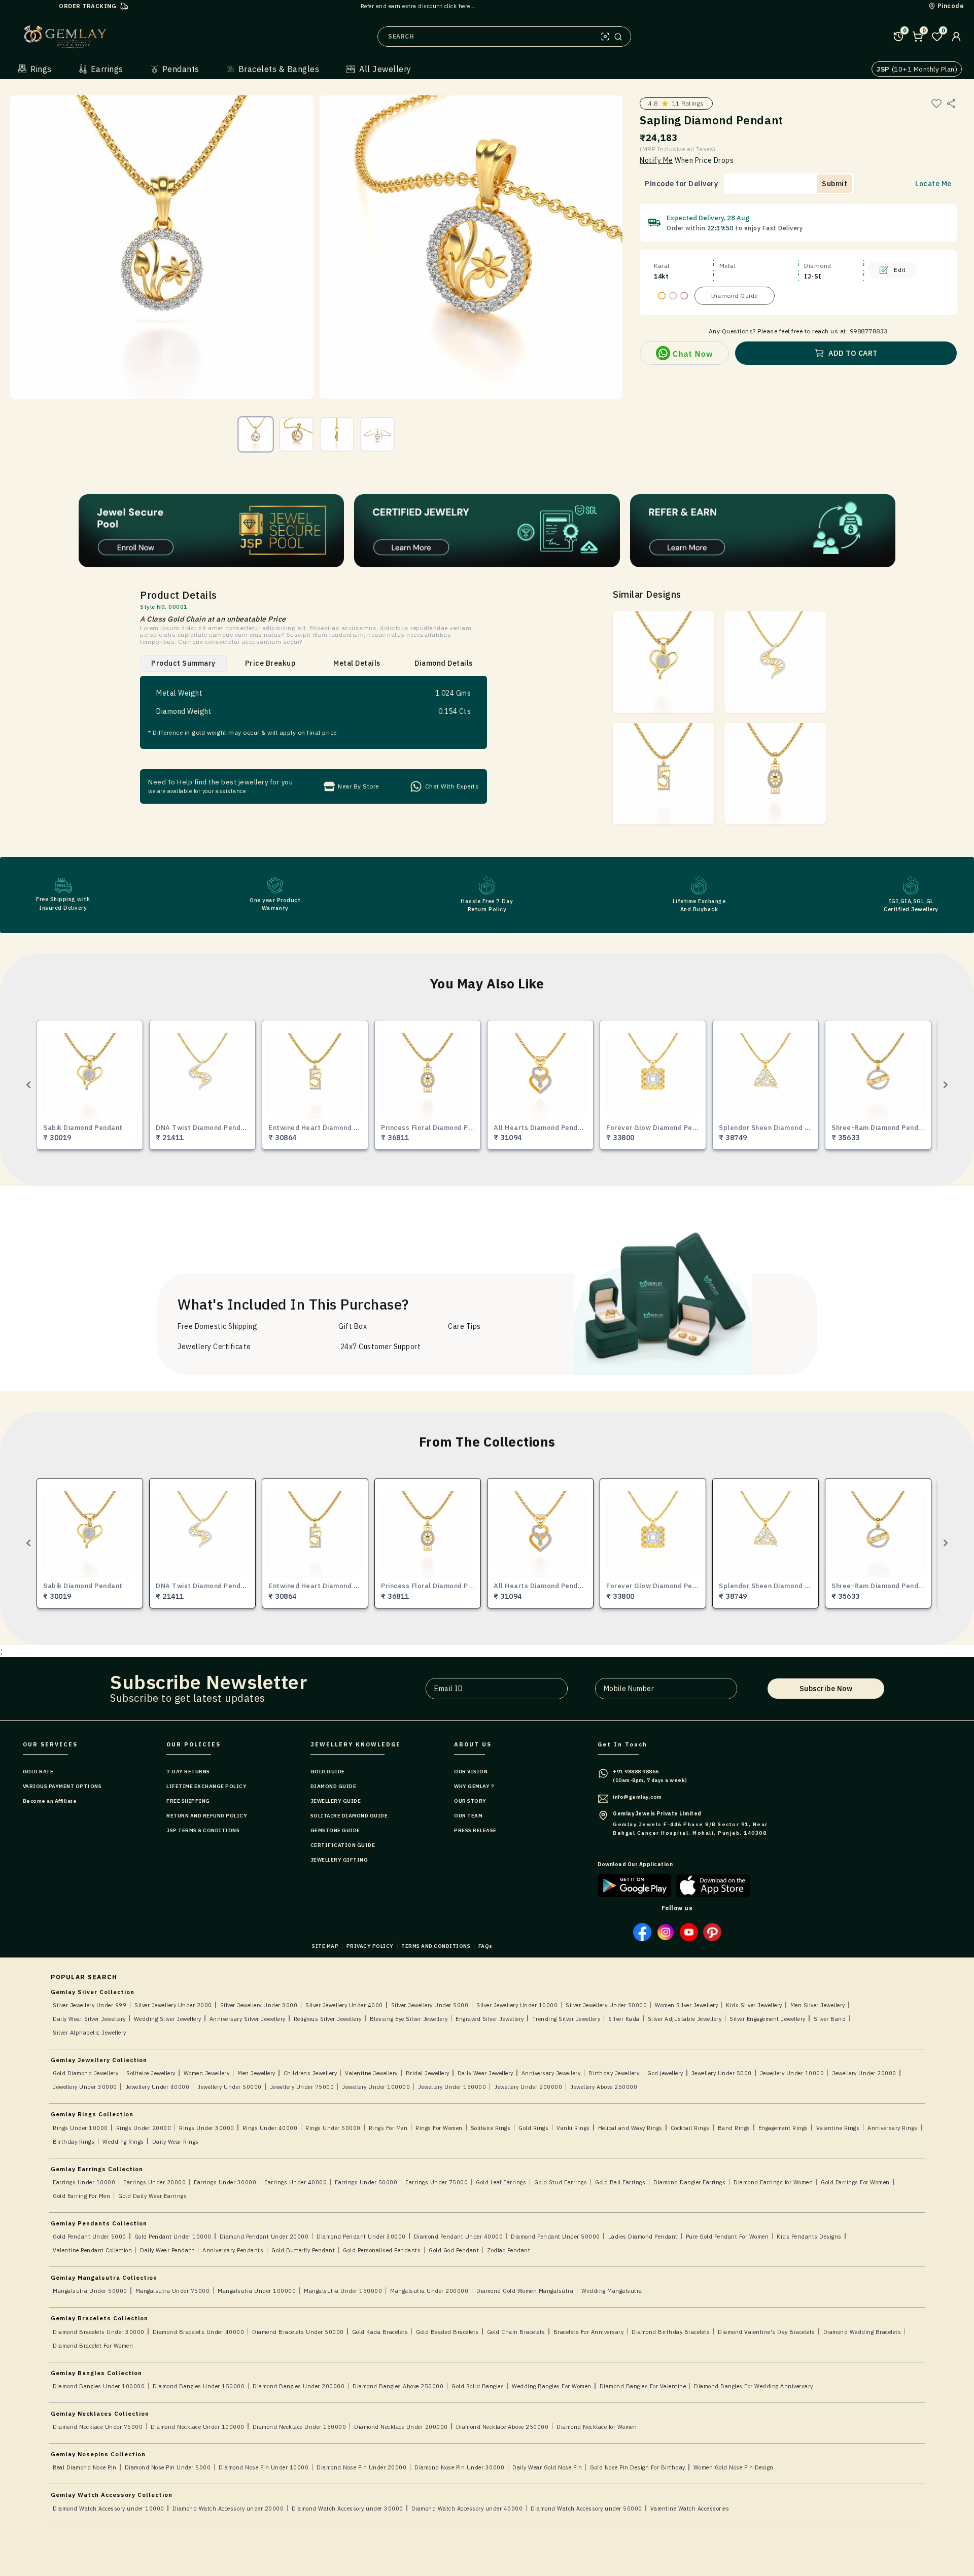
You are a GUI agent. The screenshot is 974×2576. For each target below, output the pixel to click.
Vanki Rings (573, 2128)
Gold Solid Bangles (478, 2386)
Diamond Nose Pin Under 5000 (168, 2467)
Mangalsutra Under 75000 (173, 2291)
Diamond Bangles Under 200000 (299, 2386)
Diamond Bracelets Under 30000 (99, 2332)
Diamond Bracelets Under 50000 (298, 2332)
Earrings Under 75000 (437, 2182)
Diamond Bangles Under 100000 (99, 2386)
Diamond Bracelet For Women (93, 2346)
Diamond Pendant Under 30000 (361, 2237)
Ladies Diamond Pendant (643, 2237)
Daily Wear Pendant (167, 2250)
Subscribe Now (826, 1689)
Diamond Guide (735, 296)
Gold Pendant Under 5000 (90, 2237)
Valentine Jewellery (371, 2073)
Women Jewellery (207, 2073)
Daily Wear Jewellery (485, 2073)
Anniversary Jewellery (551, 2073)
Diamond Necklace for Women (597, 2427)
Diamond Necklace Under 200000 (401, 2427)
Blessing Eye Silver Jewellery (409, 2019)
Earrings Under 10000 (84, 2182)
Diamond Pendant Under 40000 (459, 2237)
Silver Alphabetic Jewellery (90, 2033)
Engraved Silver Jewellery (490, 2019)
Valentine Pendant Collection (92, 2250)
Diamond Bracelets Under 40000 (199, 2332)
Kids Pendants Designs (809, 2237)
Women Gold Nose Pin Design (734, 2467)
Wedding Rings (123, 2142)
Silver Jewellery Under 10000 (517, 2005)
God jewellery (665, 2073)
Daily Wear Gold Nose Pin (547, 2467)
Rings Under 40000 (270, 2128)
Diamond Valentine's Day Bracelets (767, 2332)
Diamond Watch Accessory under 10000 (109, 2509)
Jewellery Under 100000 (376, 2087)
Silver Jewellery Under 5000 (430, 2005)
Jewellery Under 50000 (230, 2087)
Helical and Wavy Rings (630, 2128)
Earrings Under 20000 (154, 2182)
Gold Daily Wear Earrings (152, 2196)
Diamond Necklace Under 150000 (300, 2427)
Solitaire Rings (491, 2128)
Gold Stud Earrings (561, 2182)
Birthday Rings (74, 2142)
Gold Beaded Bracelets (447, 2332)
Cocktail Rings (690, 2128)
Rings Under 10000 (80, 2128)
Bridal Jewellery (428, 2073)
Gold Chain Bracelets (516, 2332)
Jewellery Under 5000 (722, 2073)
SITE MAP (325, 1946)
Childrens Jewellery (310, 2073)
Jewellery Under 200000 (528, 2087)
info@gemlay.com (637, 1797)
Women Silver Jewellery (686, 2005)
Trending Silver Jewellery (566, 2019)
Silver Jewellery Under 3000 (259, 2005)
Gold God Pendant (454, 2250)
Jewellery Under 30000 (85, 2087)
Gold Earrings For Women (855, 2182)
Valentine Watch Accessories (690, 2509)
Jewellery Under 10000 (792, 2073)
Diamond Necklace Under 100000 (198, 2427)
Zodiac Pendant (509, 2250)
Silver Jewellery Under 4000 (344, 2005)
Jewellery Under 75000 (302, 2087)
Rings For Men (388, 2128)
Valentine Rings (838, 2128)
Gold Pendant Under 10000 (173, 2237)
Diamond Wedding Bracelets (862, 2332)
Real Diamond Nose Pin (85, 2467)
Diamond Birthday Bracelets (671, 2332)
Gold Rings (533, 2128)
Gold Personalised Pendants (382, 2250)
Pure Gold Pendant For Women (727, 2237)
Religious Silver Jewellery (328, 2019)
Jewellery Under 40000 (158, 2087)
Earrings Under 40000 (295, 2182)
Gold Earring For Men (81, 2196)
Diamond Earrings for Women (773, 2182)
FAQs (485, 1946)
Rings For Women (439, 2128)
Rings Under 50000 (333, 2128)
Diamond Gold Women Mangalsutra (525, 2291)
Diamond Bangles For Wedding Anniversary (754, 2386)
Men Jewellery (256, 2073)
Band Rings (734, 2128)
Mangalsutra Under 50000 (90, 2291)
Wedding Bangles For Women (552, 2386)
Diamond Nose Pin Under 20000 (361, 2467)
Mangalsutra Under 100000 (257, 2291)
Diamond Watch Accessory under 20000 (228, 2509)
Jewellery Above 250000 (604, 2087)
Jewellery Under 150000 (452, 2087)
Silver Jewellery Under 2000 (173, 2005)
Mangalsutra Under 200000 (429, 2291)
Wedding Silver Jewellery (168, 2019)
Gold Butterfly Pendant (303, 2250)
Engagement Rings (783, 2128)
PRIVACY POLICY (370, 1946)
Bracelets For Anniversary (589, 2332)
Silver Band (830, 2019)
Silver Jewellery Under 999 (90, 2005)
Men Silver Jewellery (818, 2005)
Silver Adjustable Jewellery (685, 2019)
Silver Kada (624, 2019)
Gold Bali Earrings (620, 2182)
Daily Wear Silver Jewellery (89, 2019)
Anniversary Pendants (233, 2250)
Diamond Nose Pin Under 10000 (264, 2467)
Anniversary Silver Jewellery (248, 2019)
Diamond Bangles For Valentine (643, 2386)
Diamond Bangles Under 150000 (199, 2386)
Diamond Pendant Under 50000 (555, 2237)
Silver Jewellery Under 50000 (606, 2005)
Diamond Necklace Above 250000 (502, 2427)
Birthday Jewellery (614, 2073)
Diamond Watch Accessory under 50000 (586, 2509)
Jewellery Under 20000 (864, 2073)
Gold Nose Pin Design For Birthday (638, 2467)
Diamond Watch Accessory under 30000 (347, 2509)
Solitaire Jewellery (151, 2073)
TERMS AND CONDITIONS (436, 1946)
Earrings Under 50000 (366, 2182)
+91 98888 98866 (636, 1772)
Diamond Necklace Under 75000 (98, 2427)
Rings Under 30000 (207, 2128)
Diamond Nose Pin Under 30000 (459, 2467)
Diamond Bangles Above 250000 (398, 2386)
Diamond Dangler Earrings (689, 2182)
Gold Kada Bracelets (380, 2332)
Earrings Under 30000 (225, 2182)
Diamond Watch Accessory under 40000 (467, 2509)
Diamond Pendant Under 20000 (264, 2237)
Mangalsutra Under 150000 (343, 2291)
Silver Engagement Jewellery (768, 2019)
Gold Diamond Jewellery (85, 2073)
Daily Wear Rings (176, 2142)
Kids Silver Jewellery (754, 2005)
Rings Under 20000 (144, 2128)
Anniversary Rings (893, 2128)
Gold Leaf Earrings (501, 2182)
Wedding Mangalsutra (612, 2291)
